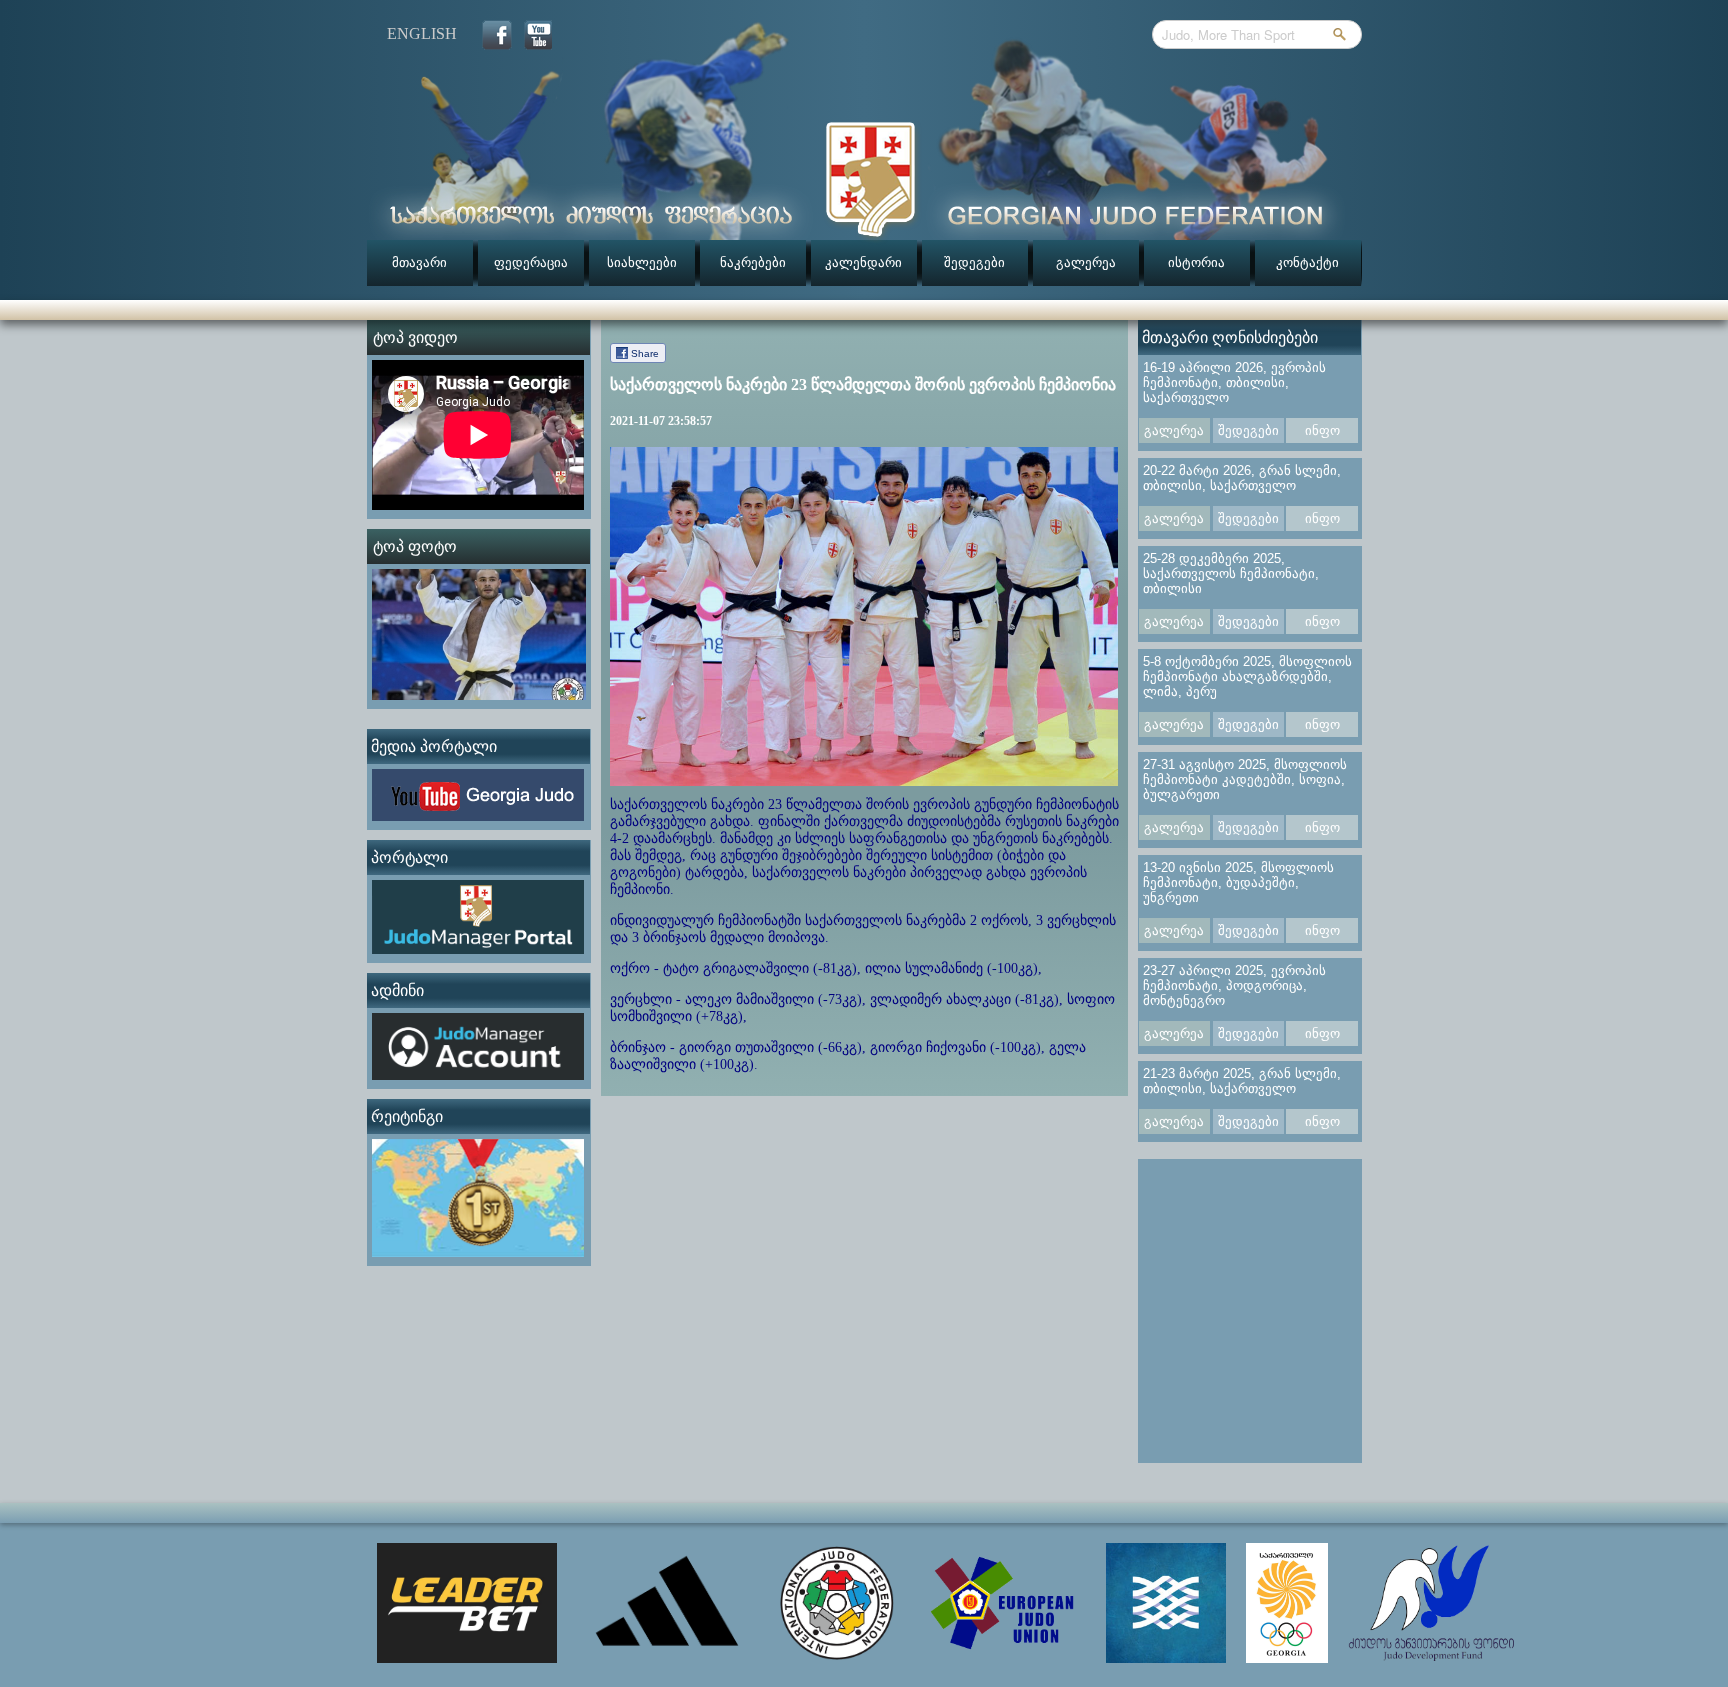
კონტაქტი (1307, 262)
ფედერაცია (531, 262)
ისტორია (1196, 262)
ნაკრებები (753, 262)
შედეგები (974, 262)
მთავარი (419, 262)
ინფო (1322, 430)
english (422, 33)
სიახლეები (642, 262)
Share (645, 353)
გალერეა (1086, 262)
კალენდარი (863, 262)
